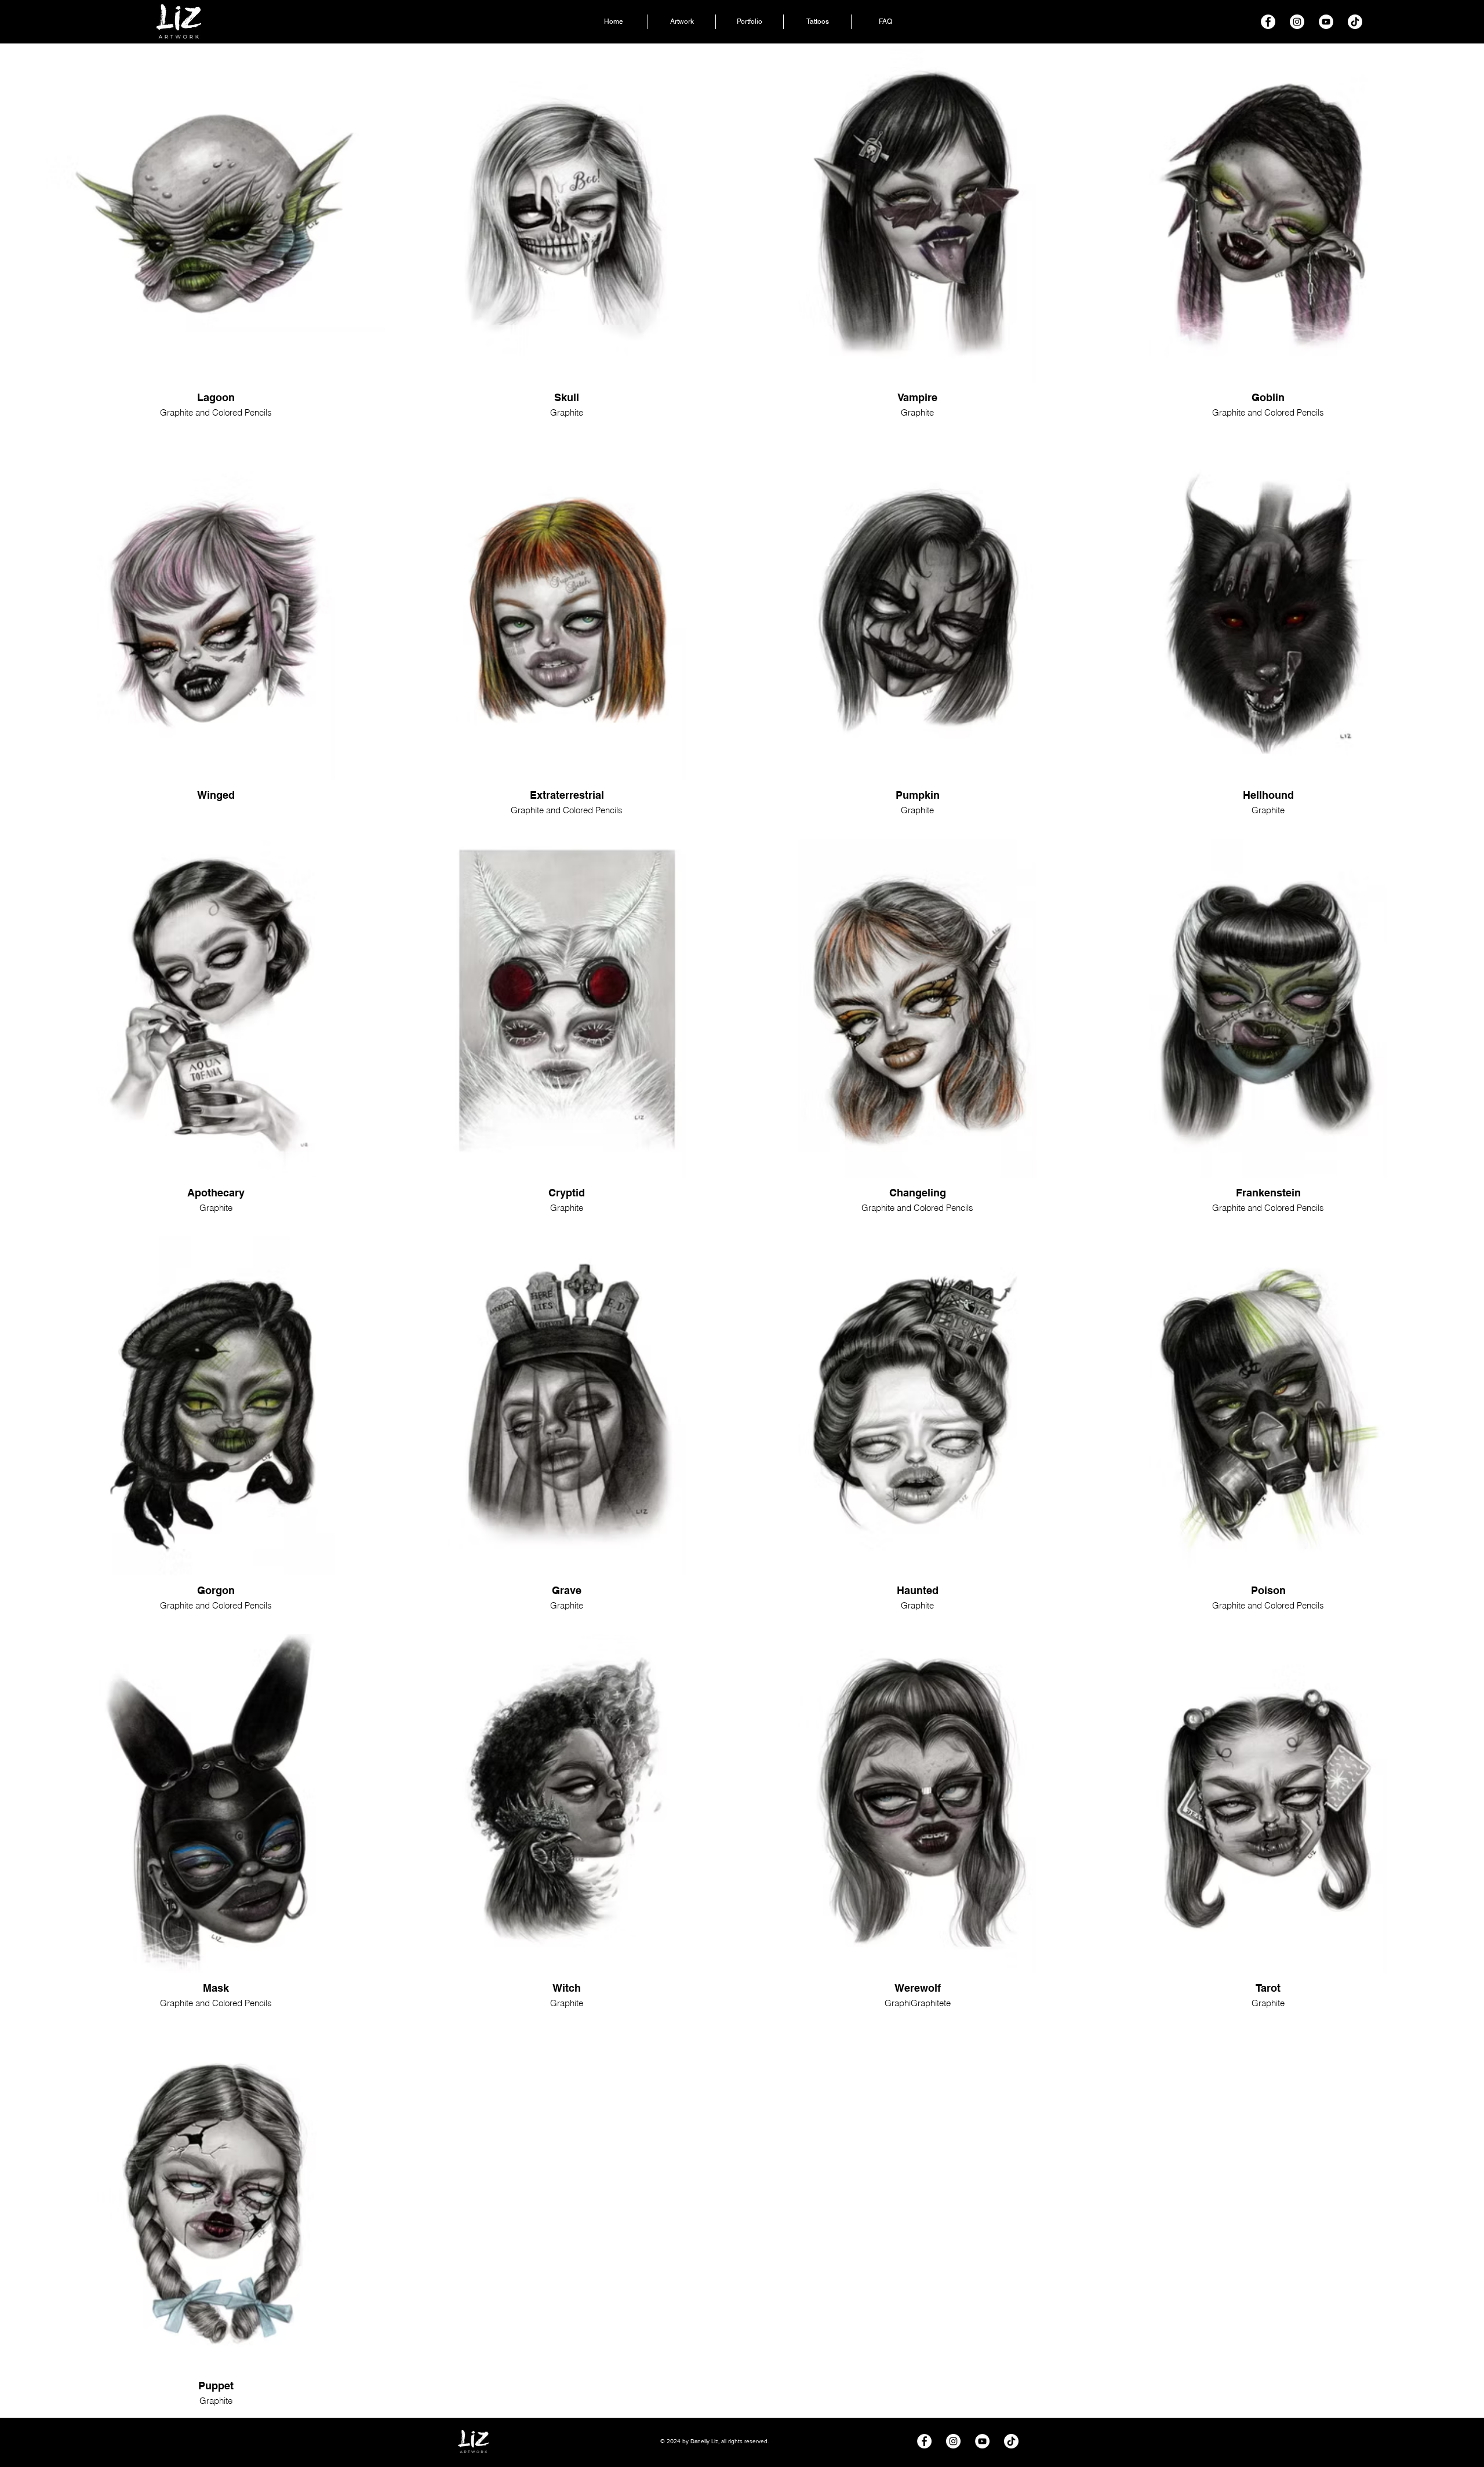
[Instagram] (1297, 22)
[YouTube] (1326, 22)
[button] (750, 22)
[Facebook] (1268, 22)
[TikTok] (1355, 22)
